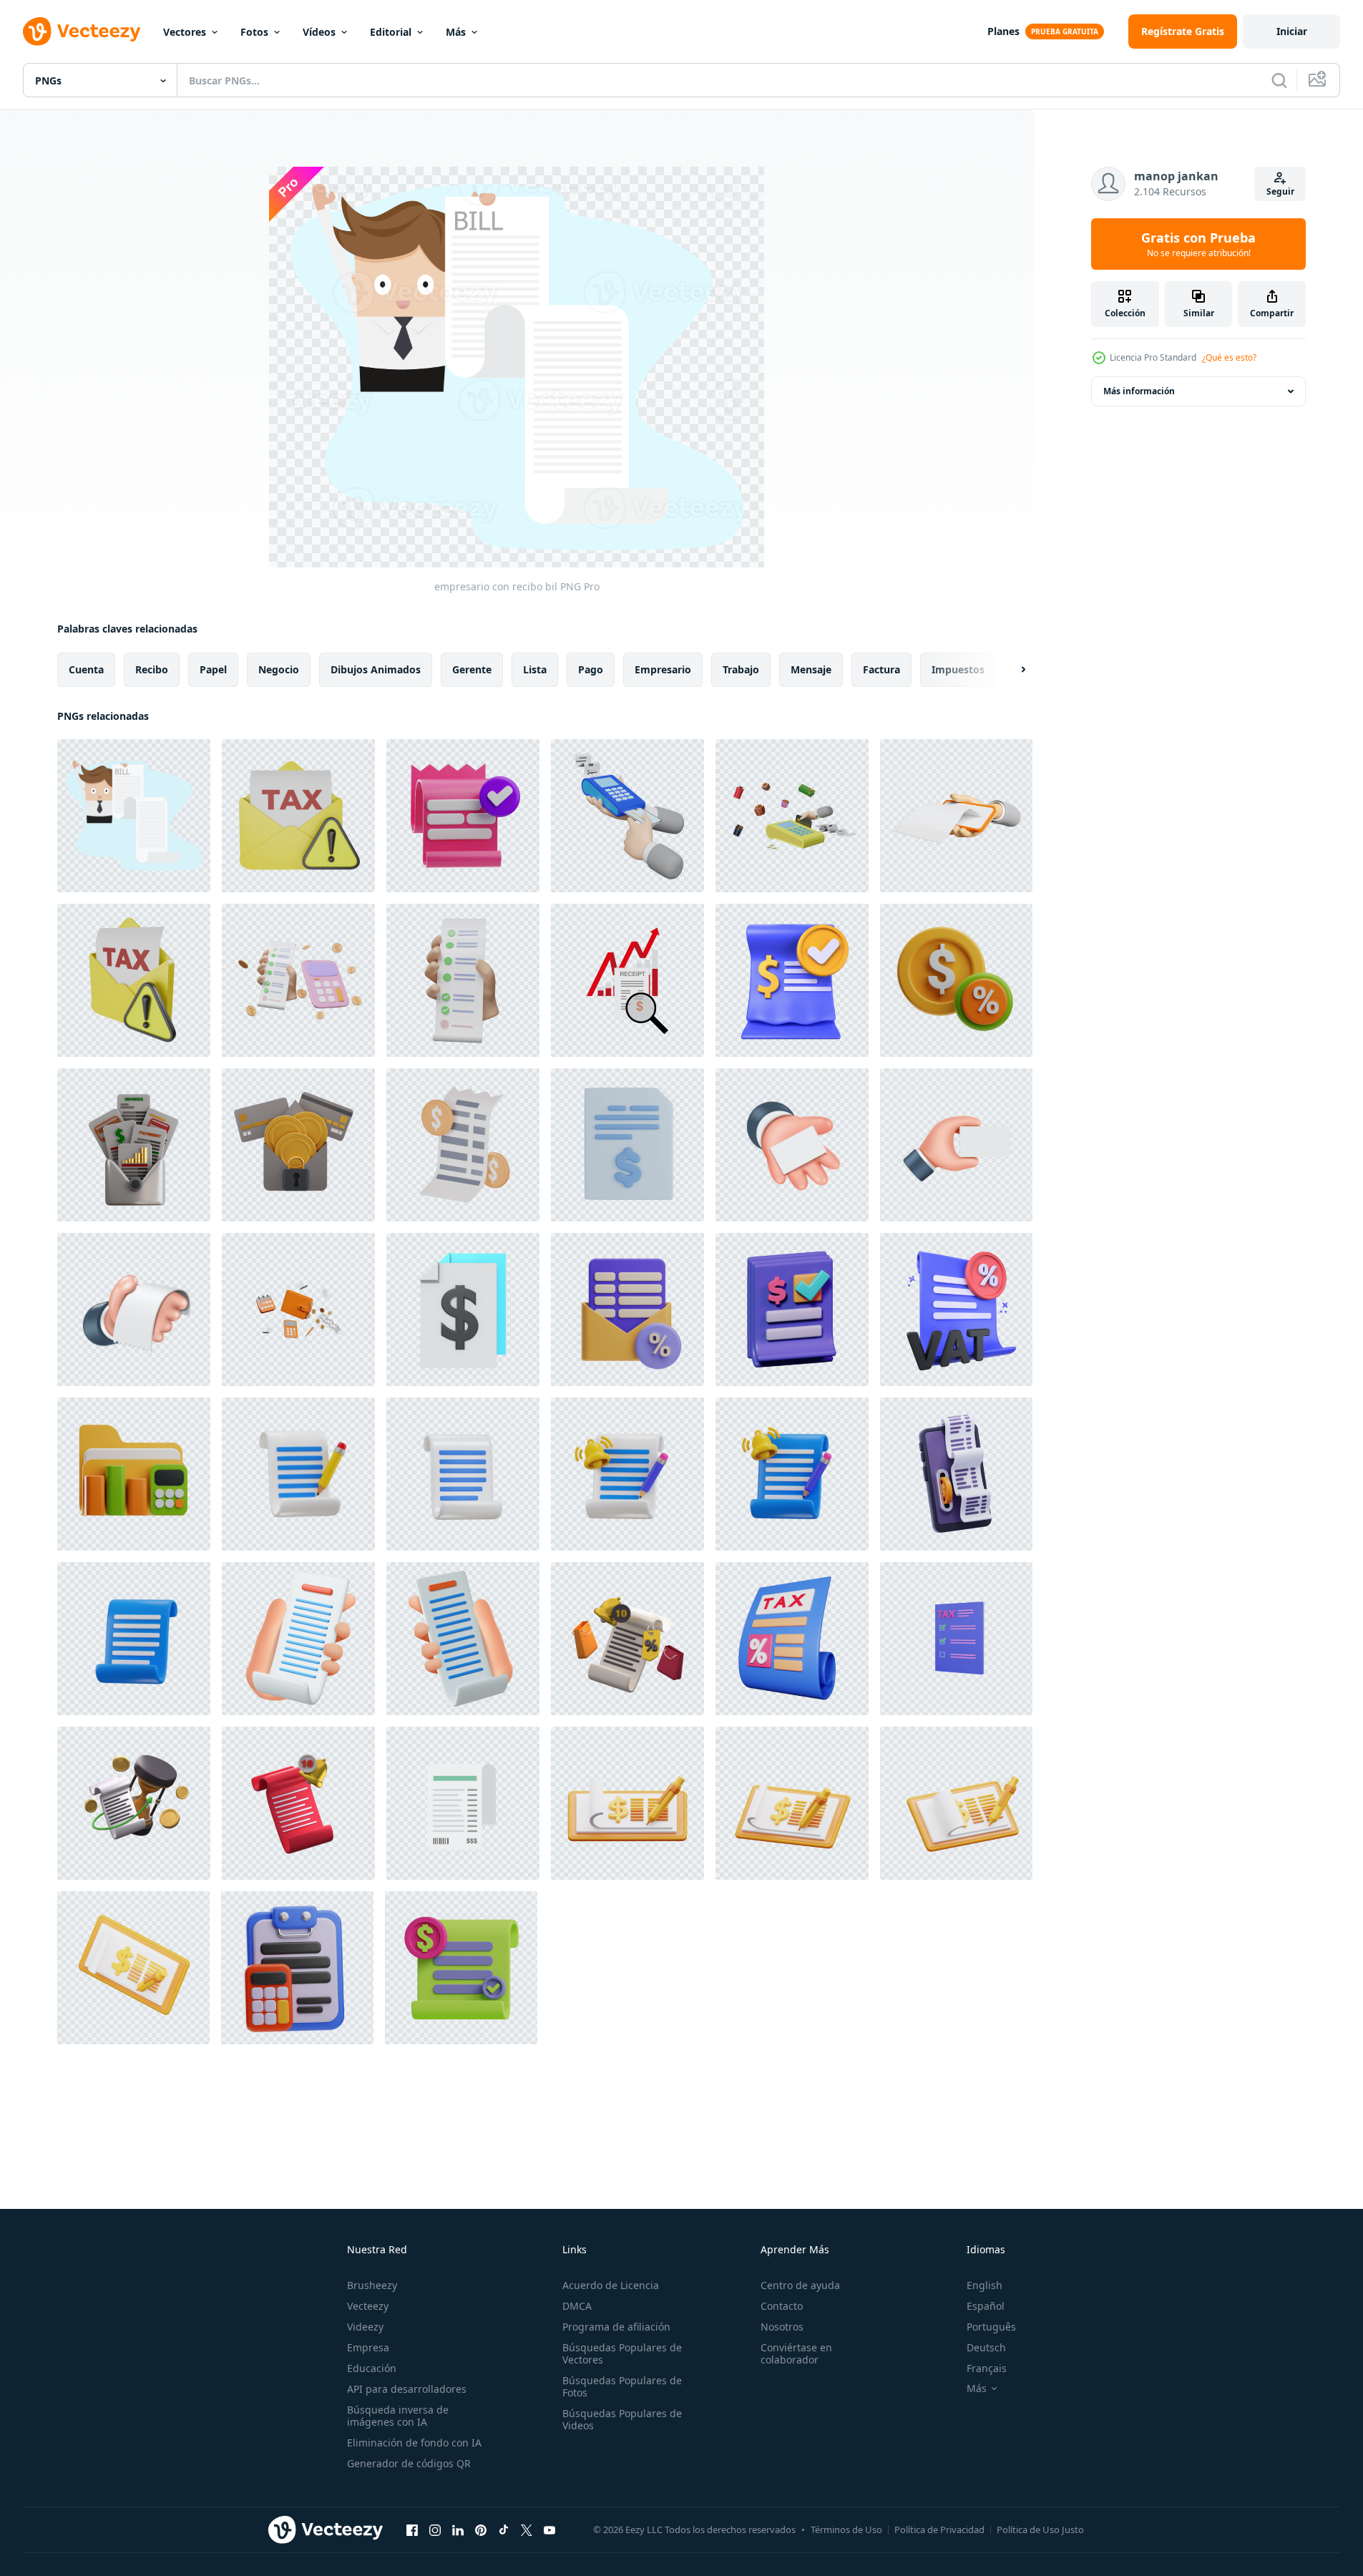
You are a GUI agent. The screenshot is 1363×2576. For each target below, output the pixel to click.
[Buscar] (1279, 80)
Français (987, 2368)
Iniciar (1292, 31)
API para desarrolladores (407, 2389)
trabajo (741, 669)
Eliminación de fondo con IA (414, 2443)
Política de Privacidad (939, 2529)
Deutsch (986, 2347)
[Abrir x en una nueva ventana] (527, 2529)
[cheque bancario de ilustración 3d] (627, 1803)
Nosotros (782, 2327)
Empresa (368, 2347)
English (985, 2285)
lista (535, 669)
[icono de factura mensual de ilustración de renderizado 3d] (627, 1639)
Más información (1139, 391)
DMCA (577, 2306)
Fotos (254, 32)
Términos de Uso (846, 2529)
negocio (279, 669)
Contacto (782, 2306)
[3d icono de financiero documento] (463, 1309)
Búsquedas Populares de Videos (622, 2419)
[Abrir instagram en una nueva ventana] (435, 2529)
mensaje (811, 669)
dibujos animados (376, 669)
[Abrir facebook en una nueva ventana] (412, 2529)
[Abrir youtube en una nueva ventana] (549, 2529)
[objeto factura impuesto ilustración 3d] (627, 1309)
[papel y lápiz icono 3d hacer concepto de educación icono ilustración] (627, 1474)
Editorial (391, 32)
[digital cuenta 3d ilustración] (956, 1474)
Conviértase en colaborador (796, 2353)
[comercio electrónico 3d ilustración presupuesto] (297, 1968)
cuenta (86, 669)
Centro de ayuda (800, 2285)
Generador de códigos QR (409, 2463)
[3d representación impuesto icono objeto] (792, 1639)
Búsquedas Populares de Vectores (622, 2353)
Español (986, 2306)
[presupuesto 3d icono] (627, 1145)
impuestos (958, 669)
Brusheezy (372, 2285)
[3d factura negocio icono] (461, 1968)
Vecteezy (368, 2306)
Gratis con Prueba (1198, 244)
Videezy (365, 2327)
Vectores (185, 32)
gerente (472, 669)
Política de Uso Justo (1040, 2529)
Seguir (1280, 191)
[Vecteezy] (82, 31)
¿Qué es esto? (1229, 357)
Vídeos (319, 32)
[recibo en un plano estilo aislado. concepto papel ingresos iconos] (463, 1803)
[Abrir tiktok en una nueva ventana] (504, 2529)
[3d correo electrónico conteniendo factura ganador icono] (134, 1145)
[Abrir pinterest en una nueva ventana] (481, 2529)
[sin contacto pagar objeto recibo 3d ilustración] (463, 816)
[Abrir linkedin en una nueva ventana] (458, 2529)
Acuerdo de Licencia (611, 2285)
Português (991, 2327)
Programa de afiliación (616, 2327)
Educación (372, 2368)
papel (213, 669)
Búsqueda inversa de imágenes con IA (398, 2416)
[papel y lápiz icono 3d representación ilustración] (298, 1474)
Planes (1003, 31)
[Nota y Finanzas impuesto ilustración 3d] (956, 980)
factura (881, 669)
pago (591, 669)
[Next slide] (1011, 670)
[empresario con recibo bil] (134, 816)
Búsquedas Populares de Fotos (622, 2386)
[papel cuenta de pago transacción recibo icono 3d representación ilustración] (463, 1474)
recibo (152, 669)
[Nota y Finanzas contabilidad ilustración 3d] (134, 1474)
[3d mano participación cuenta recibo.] (298, 1639)
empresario (663, 669)
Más (456, 32)
